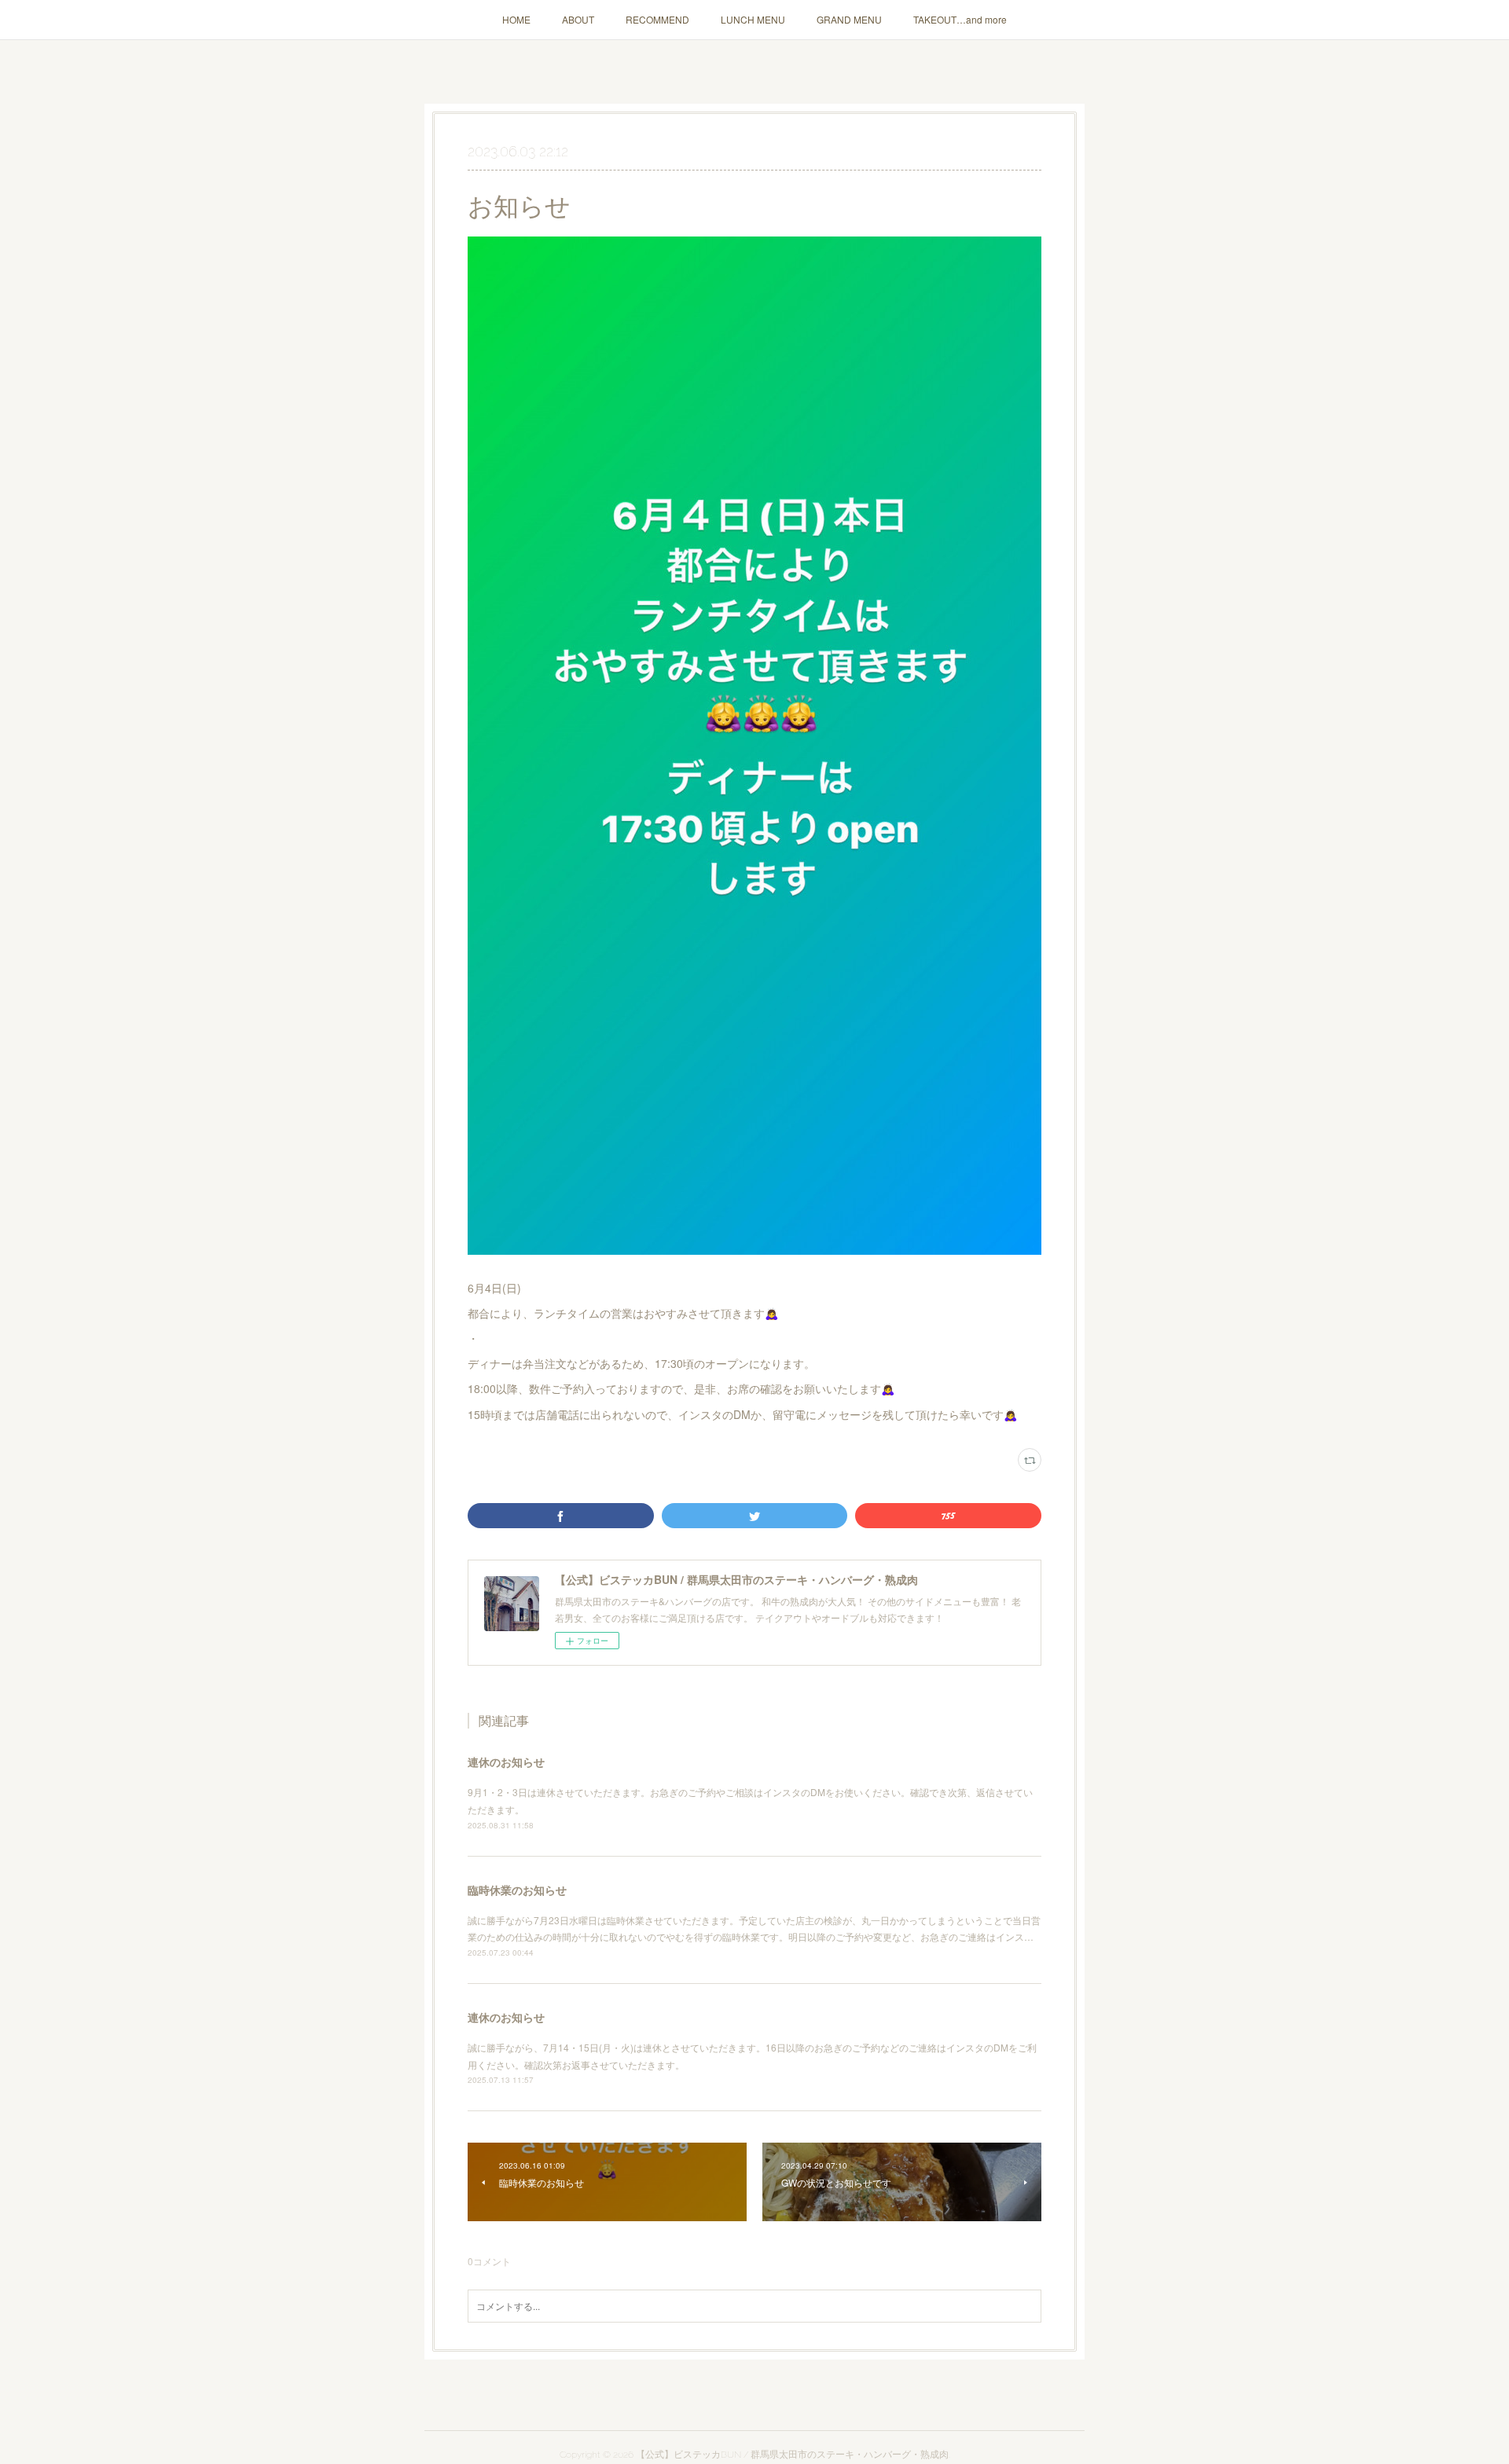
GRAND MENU (849, 19)
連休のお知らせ (506, 1762)
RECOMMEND (657, 19)
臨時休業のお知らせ (517, 1890)
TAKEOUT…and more (960, 19)
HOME (516, 19)
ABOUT (578, 19)
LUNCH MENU (753, 19)
